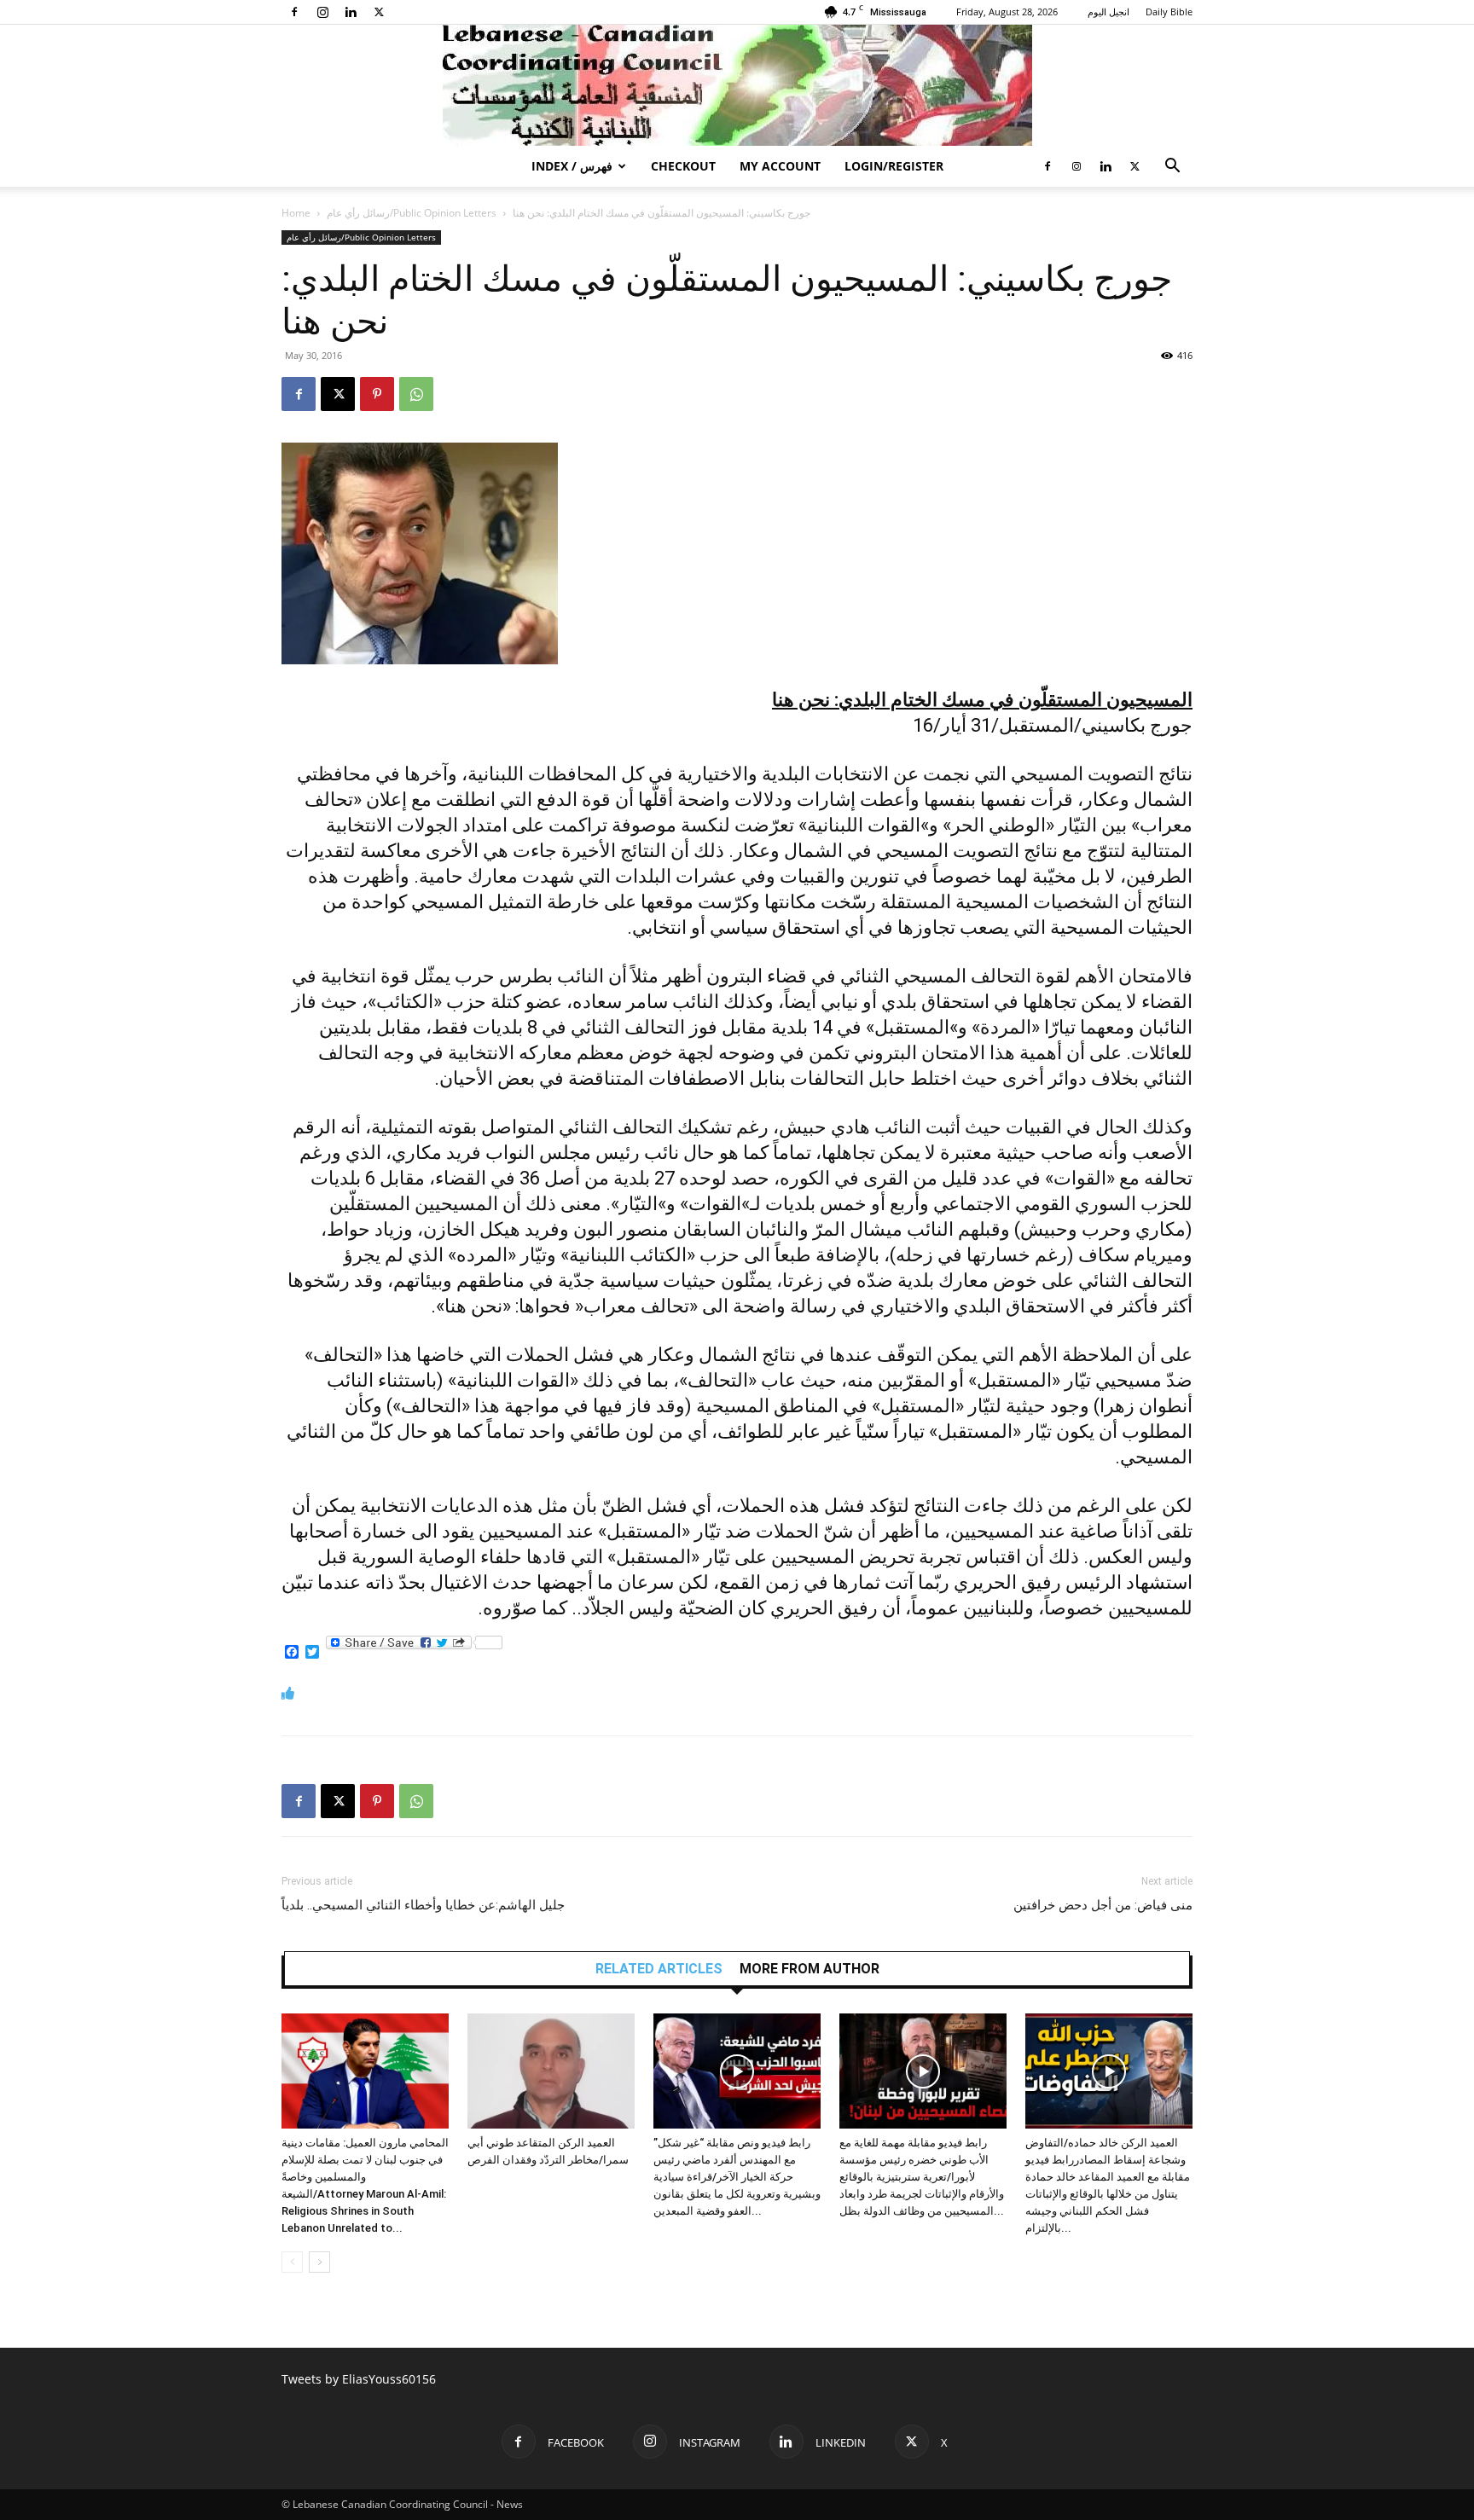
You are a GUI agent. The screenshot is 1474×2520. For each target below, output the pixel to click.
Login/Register (894, 166)
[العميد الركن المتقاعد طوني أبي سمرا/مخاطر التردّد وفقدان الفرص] (551, 2071)
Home (296, 213)
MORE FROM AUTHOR (810, 1969)
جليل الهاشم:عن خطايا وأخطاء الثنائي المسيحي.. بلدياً (423, 1905)
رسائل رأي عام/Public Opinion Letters (412, 213)
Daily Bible (1169, 12)
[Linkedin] (351, 12)
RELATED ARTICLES (659, 1969)
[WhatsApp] (416, 394)
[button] (1172, 168)
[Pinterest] (377, 394)
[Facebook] (294, 12)
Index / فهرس (572, 166)
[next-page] (319, 2262)
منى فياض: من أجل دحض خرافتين (1103, 1905)
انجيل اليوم (1108, 12)
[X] (379, 12)
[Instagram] (322, 12)
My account (780, 166)
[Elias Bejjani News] (737, 85)
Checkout (683, 166)
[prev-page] (292, 2262)
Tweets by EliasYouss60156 (359, 2379)
